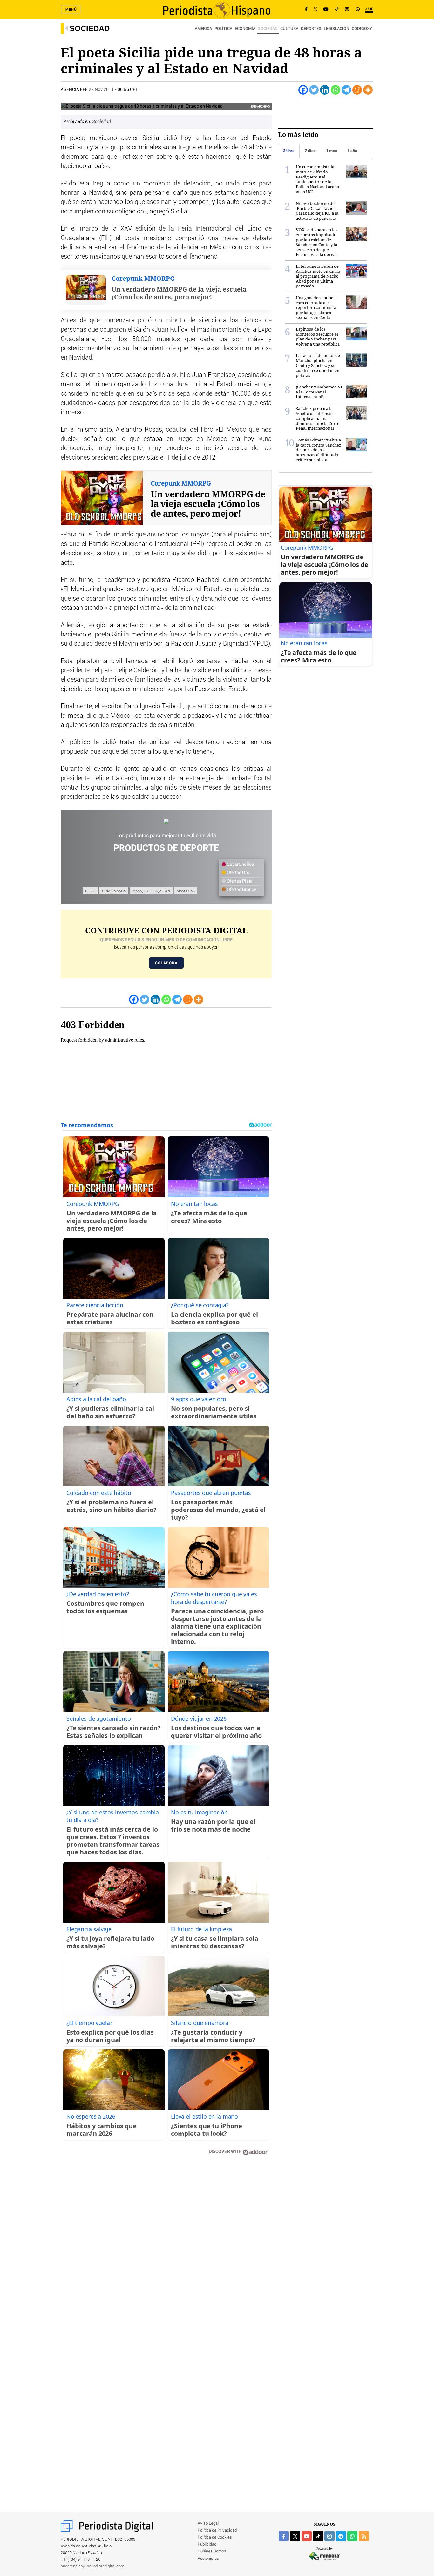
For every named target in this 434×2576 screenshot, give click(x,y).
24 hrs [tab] (289, 151)
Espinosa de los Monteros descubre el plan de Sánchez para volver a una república (318, 336)
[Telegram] (346, 90)
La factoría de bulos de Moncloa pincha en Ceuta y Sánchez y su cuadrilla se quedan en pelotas (318, 365)
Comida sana (114, 891)
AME (369, 9)
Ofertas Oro (238, 873)
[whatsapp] (358, 10)
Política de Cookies (215, 2537)
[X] (315, 10)
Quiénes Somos (212, 2551)
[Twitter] (314, 90)
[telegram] (341, 2536)
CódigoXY (362, 29)
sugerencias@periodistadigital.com (93, 2566)
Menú (71, 10)
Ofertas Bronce (241, 890)
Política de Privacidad (217, 2530)
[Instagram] (347, 10)
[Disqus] (166, 2251)
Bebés (90, 891)
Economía (245, 29)
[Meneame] (357, 90)
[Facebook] (306, 10)
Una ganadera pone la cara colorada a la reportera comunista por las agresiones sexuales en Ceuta (317, 307)
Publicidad (207, 2544)
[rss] (364, 2536)
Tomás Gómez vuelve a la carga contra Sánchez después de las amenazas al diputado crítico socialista (319, 450)
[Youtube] (326, 10)
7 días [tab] (310, 151)
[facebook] (284, 2536)
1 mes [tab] (332, 151)
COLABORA (166, 963)
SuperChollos (240, 864)
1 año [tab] (352, 151)
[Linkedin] (325, 90)
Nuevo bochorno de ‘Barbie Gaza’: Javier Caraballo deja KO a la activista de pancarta (317, 211)
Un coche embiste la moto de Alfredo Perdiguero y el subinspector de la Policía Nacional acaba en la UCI (317, 179)
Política (223, 29)
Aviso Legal (208, 2523)
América (203, 29)
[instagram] (329, 2536)
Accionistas (208, 2559)
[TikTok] (337, 10)
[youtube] (307, 2536)
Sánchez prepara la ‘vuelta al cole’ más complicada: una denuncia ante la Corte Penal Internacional (318, 418)
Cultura (289, 29)
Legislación (336, 29)
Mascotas (186, 891)
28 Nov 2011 (101, 90)
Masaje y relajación (151, 891)
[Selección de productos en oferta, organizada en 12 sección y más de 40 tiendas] (166, 821)
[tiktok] (318, 2536)
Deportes (311, 29)
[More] (368, 90)
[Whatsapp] (336, 90)
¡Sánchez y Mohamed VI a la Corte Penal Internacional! (319, 392)
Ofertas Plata (239, 881)
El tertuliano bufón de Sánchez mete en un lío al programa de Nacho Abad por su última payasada (318, 276)
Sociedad (90, 28)
